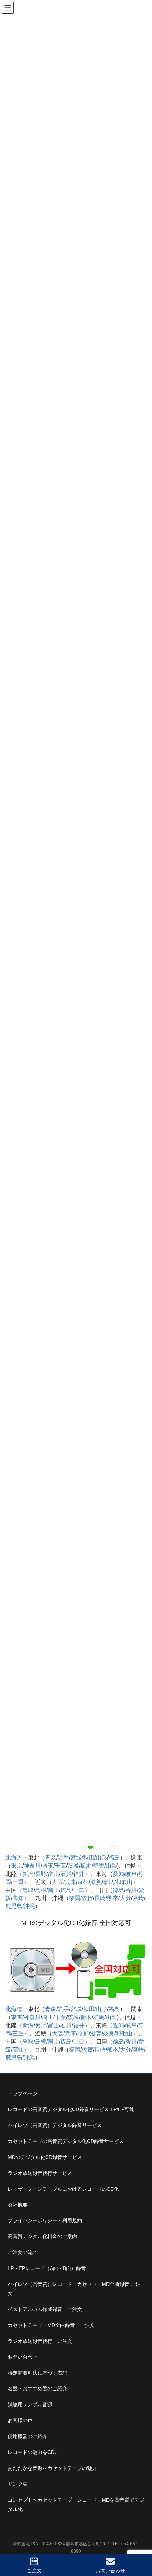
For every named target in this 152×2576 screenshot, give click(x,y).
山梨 (111, 1866)
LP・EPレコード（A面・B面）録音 (47, 2268)
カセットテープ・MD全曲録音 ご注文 (51, 2325)
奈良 (109, 1882)
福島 (114, 1858)
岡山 (53, 1890)
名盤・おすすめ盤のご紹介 (37, 2388)
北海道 (14, 1858)
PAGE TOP (140, 2544)
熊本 (113, 1898)
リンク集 (18, 2484)
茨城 (73, 1866)
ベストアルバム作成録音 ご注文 (45, 2309)
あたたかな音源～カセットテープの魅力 (52, 2468)
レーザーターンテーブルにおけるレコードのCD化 (63, 2189)
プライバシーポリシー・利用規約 (45, 2220)
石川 (66, 1874)
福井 (79, 1874)
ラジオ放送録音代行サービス (40, 2173)
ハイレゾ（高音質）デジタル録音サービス (55, 2125)
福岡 (75, 1898)
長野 (41, 1874)
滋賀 (96, 1882)
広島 (66, 1890)
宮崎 (138, 1898)
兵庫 (70, 1882)
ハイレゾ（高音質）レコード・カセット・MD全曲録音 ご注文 (74, 2289)
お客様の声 (20, 2420)
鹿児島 (14, 1906)
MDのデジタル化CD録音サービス (45, 2157)
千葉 (60, 1866)
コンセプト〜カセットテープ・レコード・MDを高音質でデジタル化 (76, 2505)
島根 (41, 1890)
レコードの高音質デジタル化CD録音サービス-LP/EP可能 (71, 2109)
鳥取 (28, 1890)
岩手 (63, 1858)
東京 (17, 1866)
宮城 (76, 1858)
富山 (53, 1874)
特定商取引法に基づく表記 (37, 2373)
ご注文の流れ (23, 2252)
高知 (18, 1898)
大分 (125, 1898)
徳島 (118, 1890)
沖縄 (29, 1906)
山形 (101, 1858)
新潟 (28, 1874)
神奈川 (32, 1866)
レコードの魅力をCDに (34, 2452)
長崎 (100, 1898)
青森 (51, 1858)
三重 (18, 1882)
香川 (131, 1890)
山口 (79, 1890)
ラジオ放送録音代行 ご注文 (40, 2341)
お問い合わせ (23, 2357)
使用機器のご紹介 (28, 2436)
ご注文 (34, 2571)
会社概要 (18, 2205)
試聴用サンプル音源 (30, 2404)
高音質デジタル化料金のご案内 (42, 2236)
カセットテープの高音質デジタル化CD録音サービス (66, 2141)
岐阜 (131, 1874)
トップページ (23, 2093)
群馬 (99, 1866)
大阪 (58, 1882)
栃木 (86, 1866)
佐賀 (87, 1898)
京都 (83, 1882)
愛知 (118, 1874)
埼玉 (48, 1866)
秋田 (89, 1858)
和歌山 (124, 1882)
